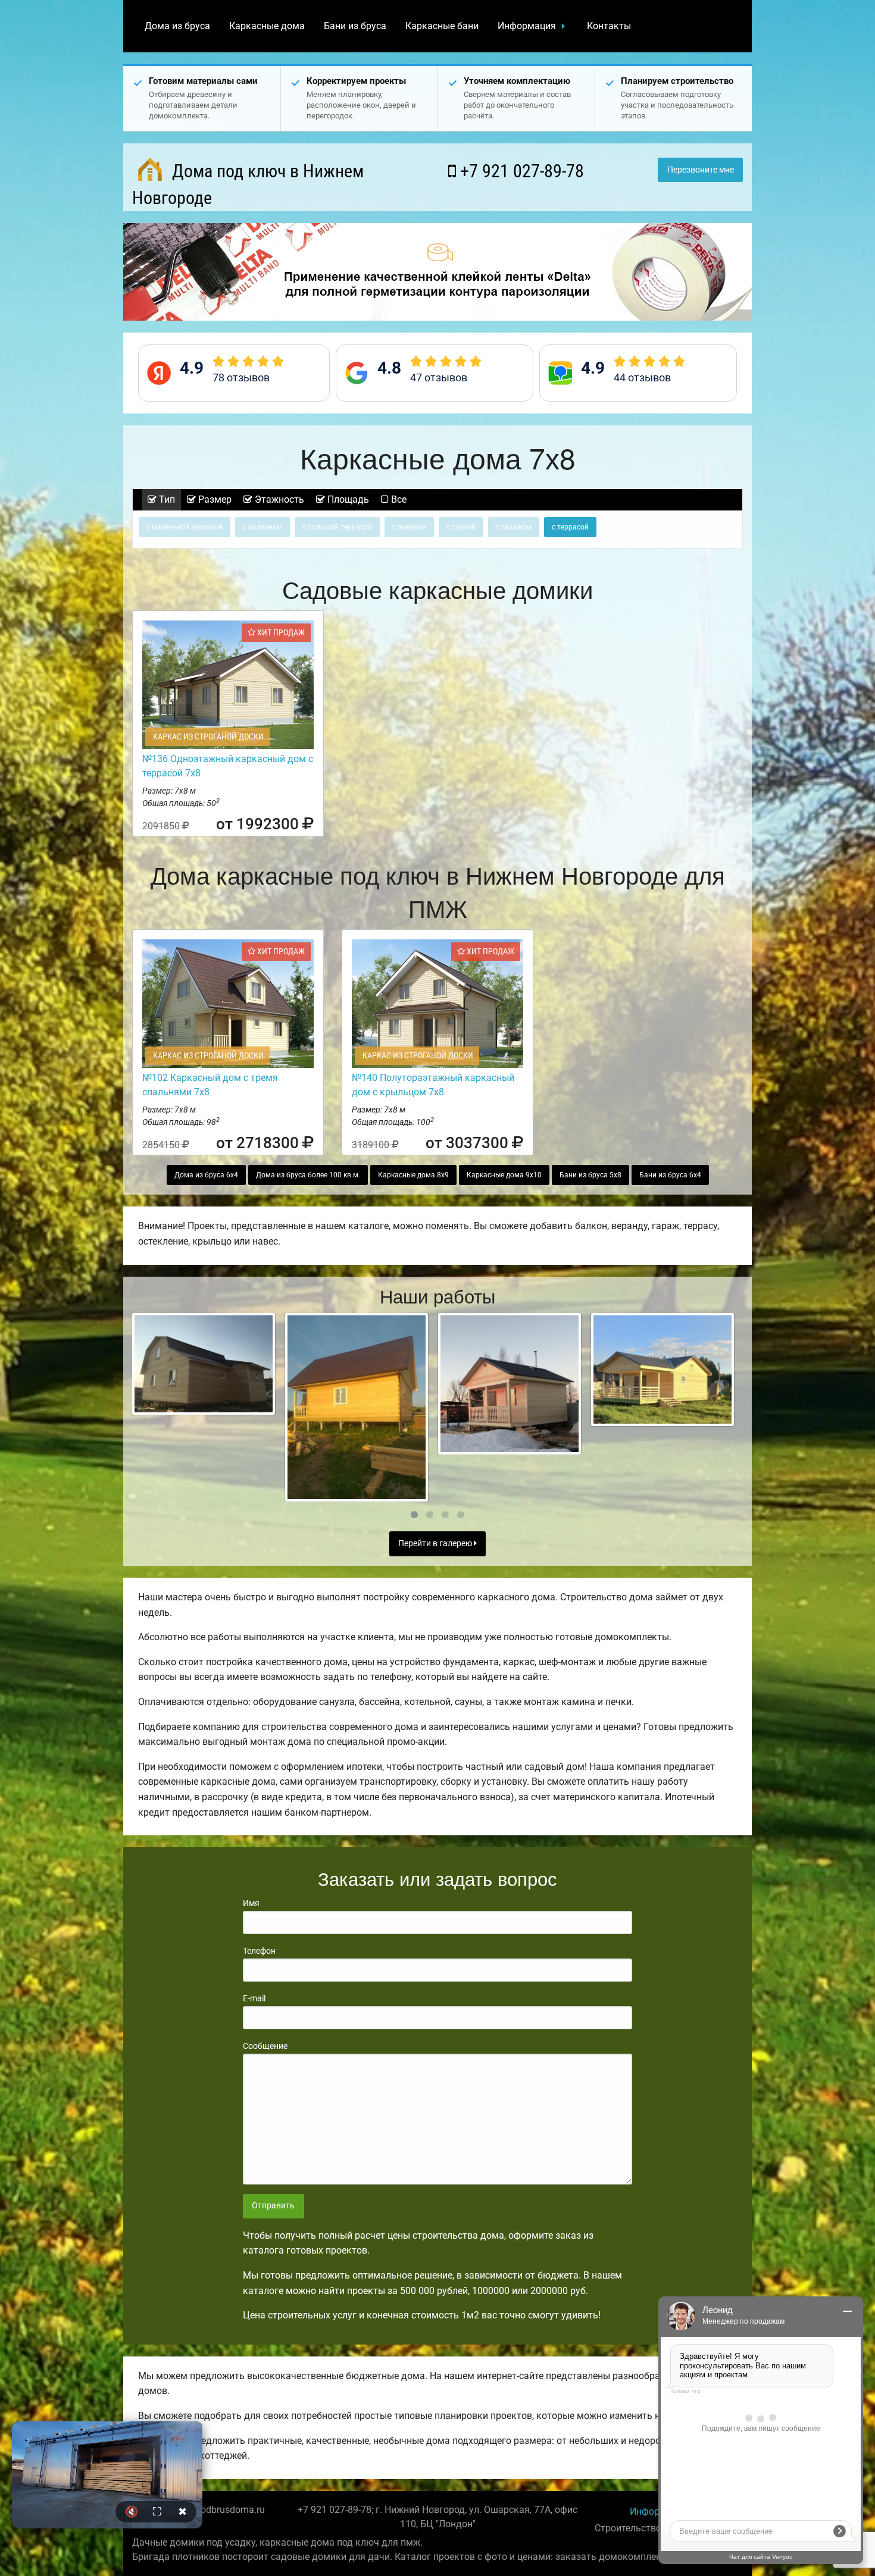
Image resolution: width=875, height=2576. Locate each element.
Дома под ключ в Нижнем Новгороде (248, 184)
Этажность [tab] (278, 499)
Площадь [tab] (347, 499)
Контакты (609, 26)
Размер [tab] (214, 499)
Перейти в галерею (436, 1544)
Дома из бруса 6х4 (206, 1175)
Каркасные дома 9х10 (504, 1175)
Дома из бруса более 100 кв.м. (308, 1175)
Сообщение (265, 2046)
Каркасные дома (267, 26)
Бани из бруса (355, 26)
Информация (527, 26)
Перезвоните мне (701, 170)
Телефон (259, 1951)
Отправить (273, 2206)
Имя (251, 1903)
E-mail (254, 1998)
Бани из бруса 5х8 (590, 1175)
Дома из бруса (177, 26)
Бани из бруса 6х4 (670, 1175)
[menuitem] (177, 26)
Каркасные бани (442, 26)
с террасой (570, 527)
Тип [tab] (166, 499)
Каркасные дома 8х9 (413, 1175)
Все (398, 499)
